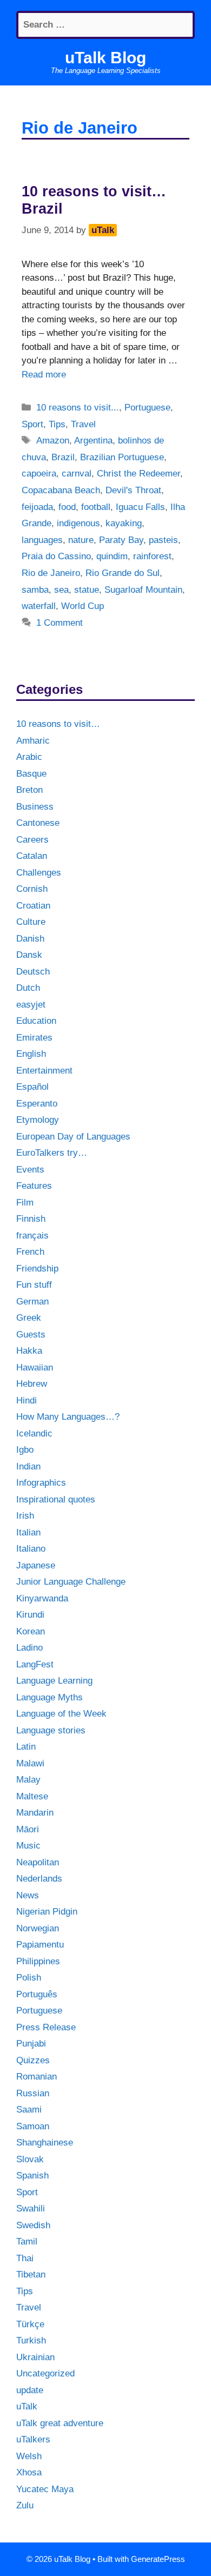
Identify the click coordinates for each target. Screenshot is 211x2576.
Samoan (33, 2126)
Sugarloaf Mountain (143, 590)
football (96, 507)
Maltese (32, 1796)
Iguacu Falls (140, 507)
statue (87, 590)
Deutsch (33, 972)
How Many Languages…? (68, 1417)
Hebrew (32, 1384)
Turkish (31, 2340)
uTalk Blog (105, 58)
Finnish (31, 1219)
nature (81, 540)
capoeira (39, 474)
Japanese (36, 1565)
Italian (28, 1532)
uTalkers (33, 2439)
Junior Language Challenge (71, 1582)
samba (35, 590)
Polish (29, 1978)
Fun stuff (34, 1285)
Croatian (33, 906)
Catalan (32, 856)
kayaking (124, 523)
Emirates (34, 1038)
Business (35, 807)
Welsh (29, 2456)
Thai (25, 2258)
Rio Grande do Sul (123, 573)
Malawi (30, 1763)
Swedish (33, 2225)
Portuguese (147, 408)
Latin (26, 1747)
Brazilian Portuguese (122, 457)
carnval (77, 474)
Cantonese (38, 823)
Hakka (29, 1351)
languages (42, 540)
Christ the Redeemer (139, 474)
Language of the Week (61, 1714)
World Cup (83, 606)
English (31, 1054)
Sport (32, 424)
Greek (29, 1318)
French (30, 1252)
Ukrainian (35, 2357)
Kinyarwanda (42, 1598)
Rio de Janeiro (51, 573)
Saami (29, 2110)
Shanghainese (45, 2143)
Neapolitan (38, 1862)
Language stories (51, 1730)
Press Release (46, 2027)
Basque (31, 774)
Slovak (30, 2159)
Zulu (25, 2505)
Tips (57, 424)
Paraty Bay (121, 540)
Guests (31, 1335)
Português (37, 1994)
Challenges (39, 873)
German (32, 1302)
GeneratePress (158, 2559)
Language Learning (54, 1681)
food (67, 507)
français (32, 1236)
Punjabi (31, 2044)
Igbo (25, 1450)
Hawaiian (35, 1368)
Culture (31, 922)
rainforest (152, 556)
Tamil (27, 2241)
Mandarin (35, 1813)
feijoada (37, 507)
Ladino (29, 1648)
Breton (29, 790)
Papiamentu (40, 1945)
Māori (28, 1829)
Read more (44, 375)
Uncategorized (45, 2373)
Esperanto (37, 1104)
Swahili (31, 2209)
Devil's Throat (133, 490)
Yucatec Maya (45, 2489)
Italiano (31, 1549)
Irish (25, 1516)
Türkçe (30, 2324)
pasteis (163, 540)
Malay (28, 1780)
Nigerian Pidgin (47, 1912)
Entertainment (44, 1071)
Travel (83, 424)
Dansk (29, 955)
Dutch (28, 988)
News (28, 1895)
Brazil (63, 457)
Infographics (41, 1483)
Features (34, 1186)
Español (32, 1087)
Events (30, 1170)
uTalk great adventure (60, 2423)
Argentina (93, 441)
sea (61, 590)
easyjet (31, 1005)
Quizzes (33, 2060)
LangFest (35, 1664)
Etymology (38, 1120)
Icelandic (34, 1433)
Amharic (33, 741)
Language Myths (50, 1697)
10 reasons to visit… (58, 724)
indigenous (78, 523)
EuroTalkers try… (52, 1153)
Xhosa (29, 2472)
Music (28, 1846)
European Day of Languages (73, 1137)
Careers (32, 840)
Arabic (29, 757)
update (30, 2390)
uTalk (27, 2406)
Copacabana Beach (61, 490)
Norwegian (38, 1928)
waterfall (39, 606)
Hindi (27, 1400)
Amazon (53, 441)
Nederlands (39, 1879)
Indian (28, 1466)
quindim (112, 556)
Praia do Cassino (56, 556)
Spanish (32, 2176)
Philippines (38, 1961)
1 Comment (60, 623)
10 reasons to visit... (78, 408)
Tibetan (31, 2274)
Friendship (37, 1269)
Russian (33, 2093)
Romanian (37, 2077)
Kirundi (30, 1615)
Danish (30, 939)
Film (25, 1203)
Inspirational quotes (56, 1499)
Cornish (32, 889)
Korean (31, 1631)
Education (36, 1021)
